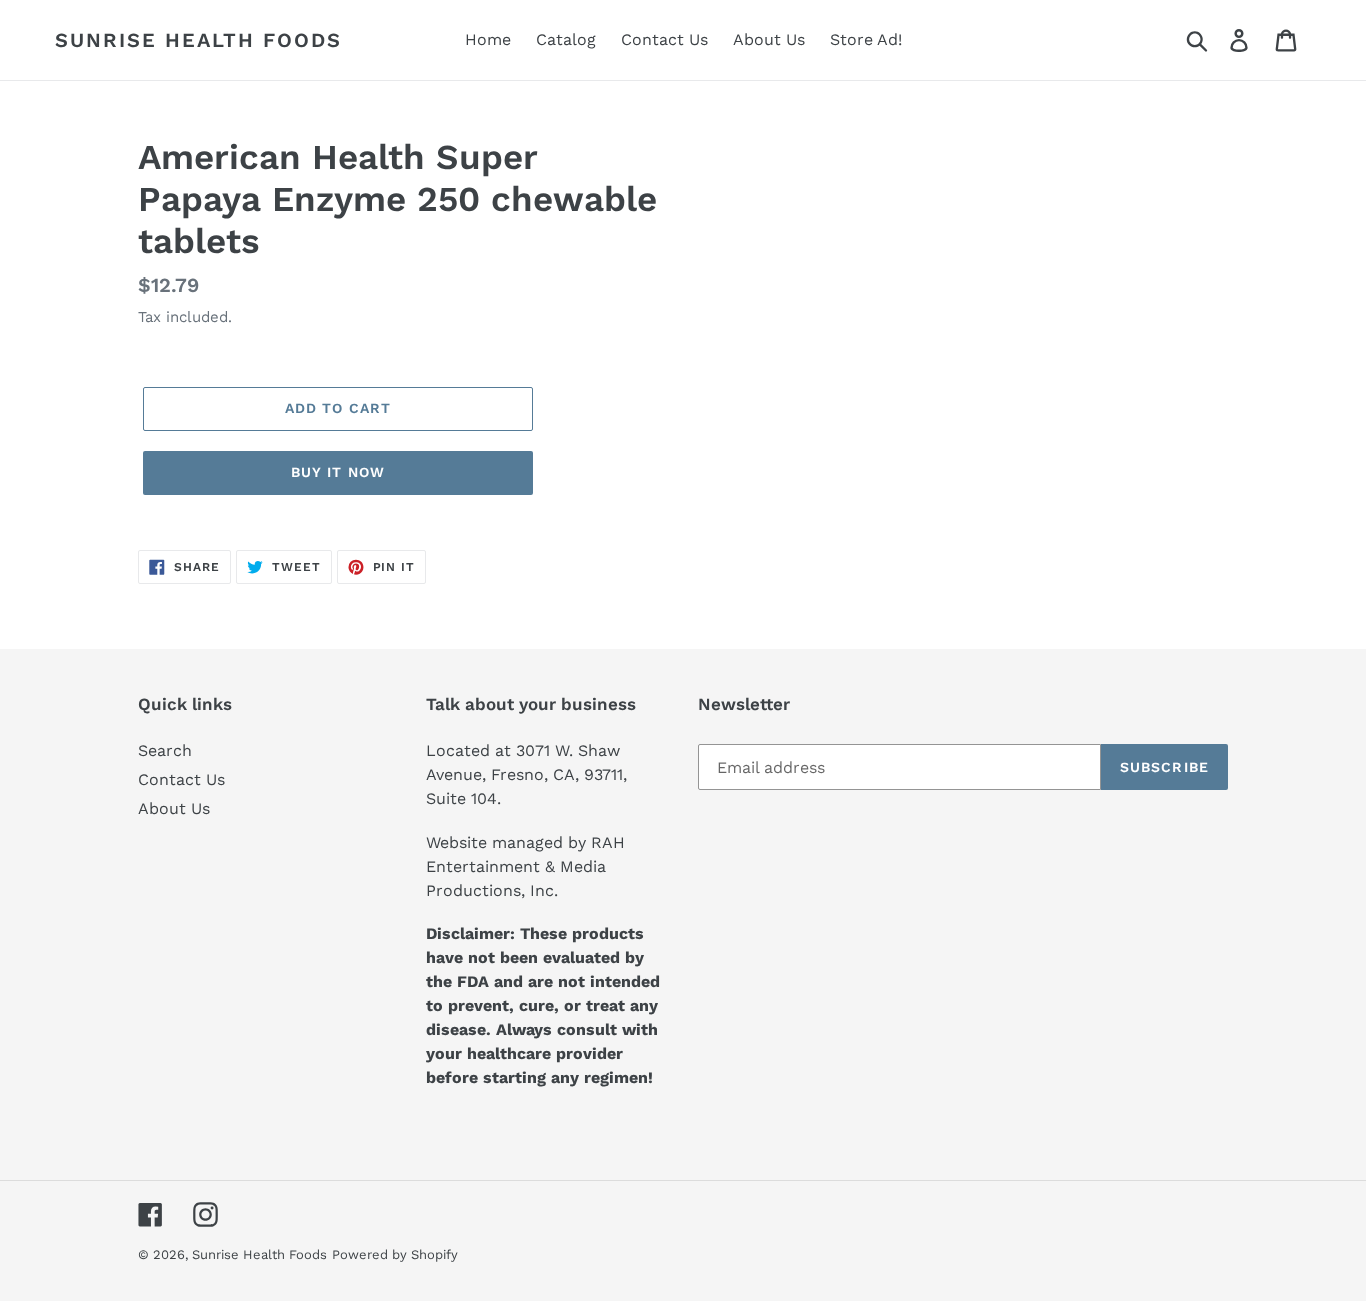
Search (165, 750)
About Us (174, 808)
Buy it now (338, 472)
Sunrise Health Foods (198, 40)
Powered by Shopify (395, 1254)
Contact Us (181, 779)
